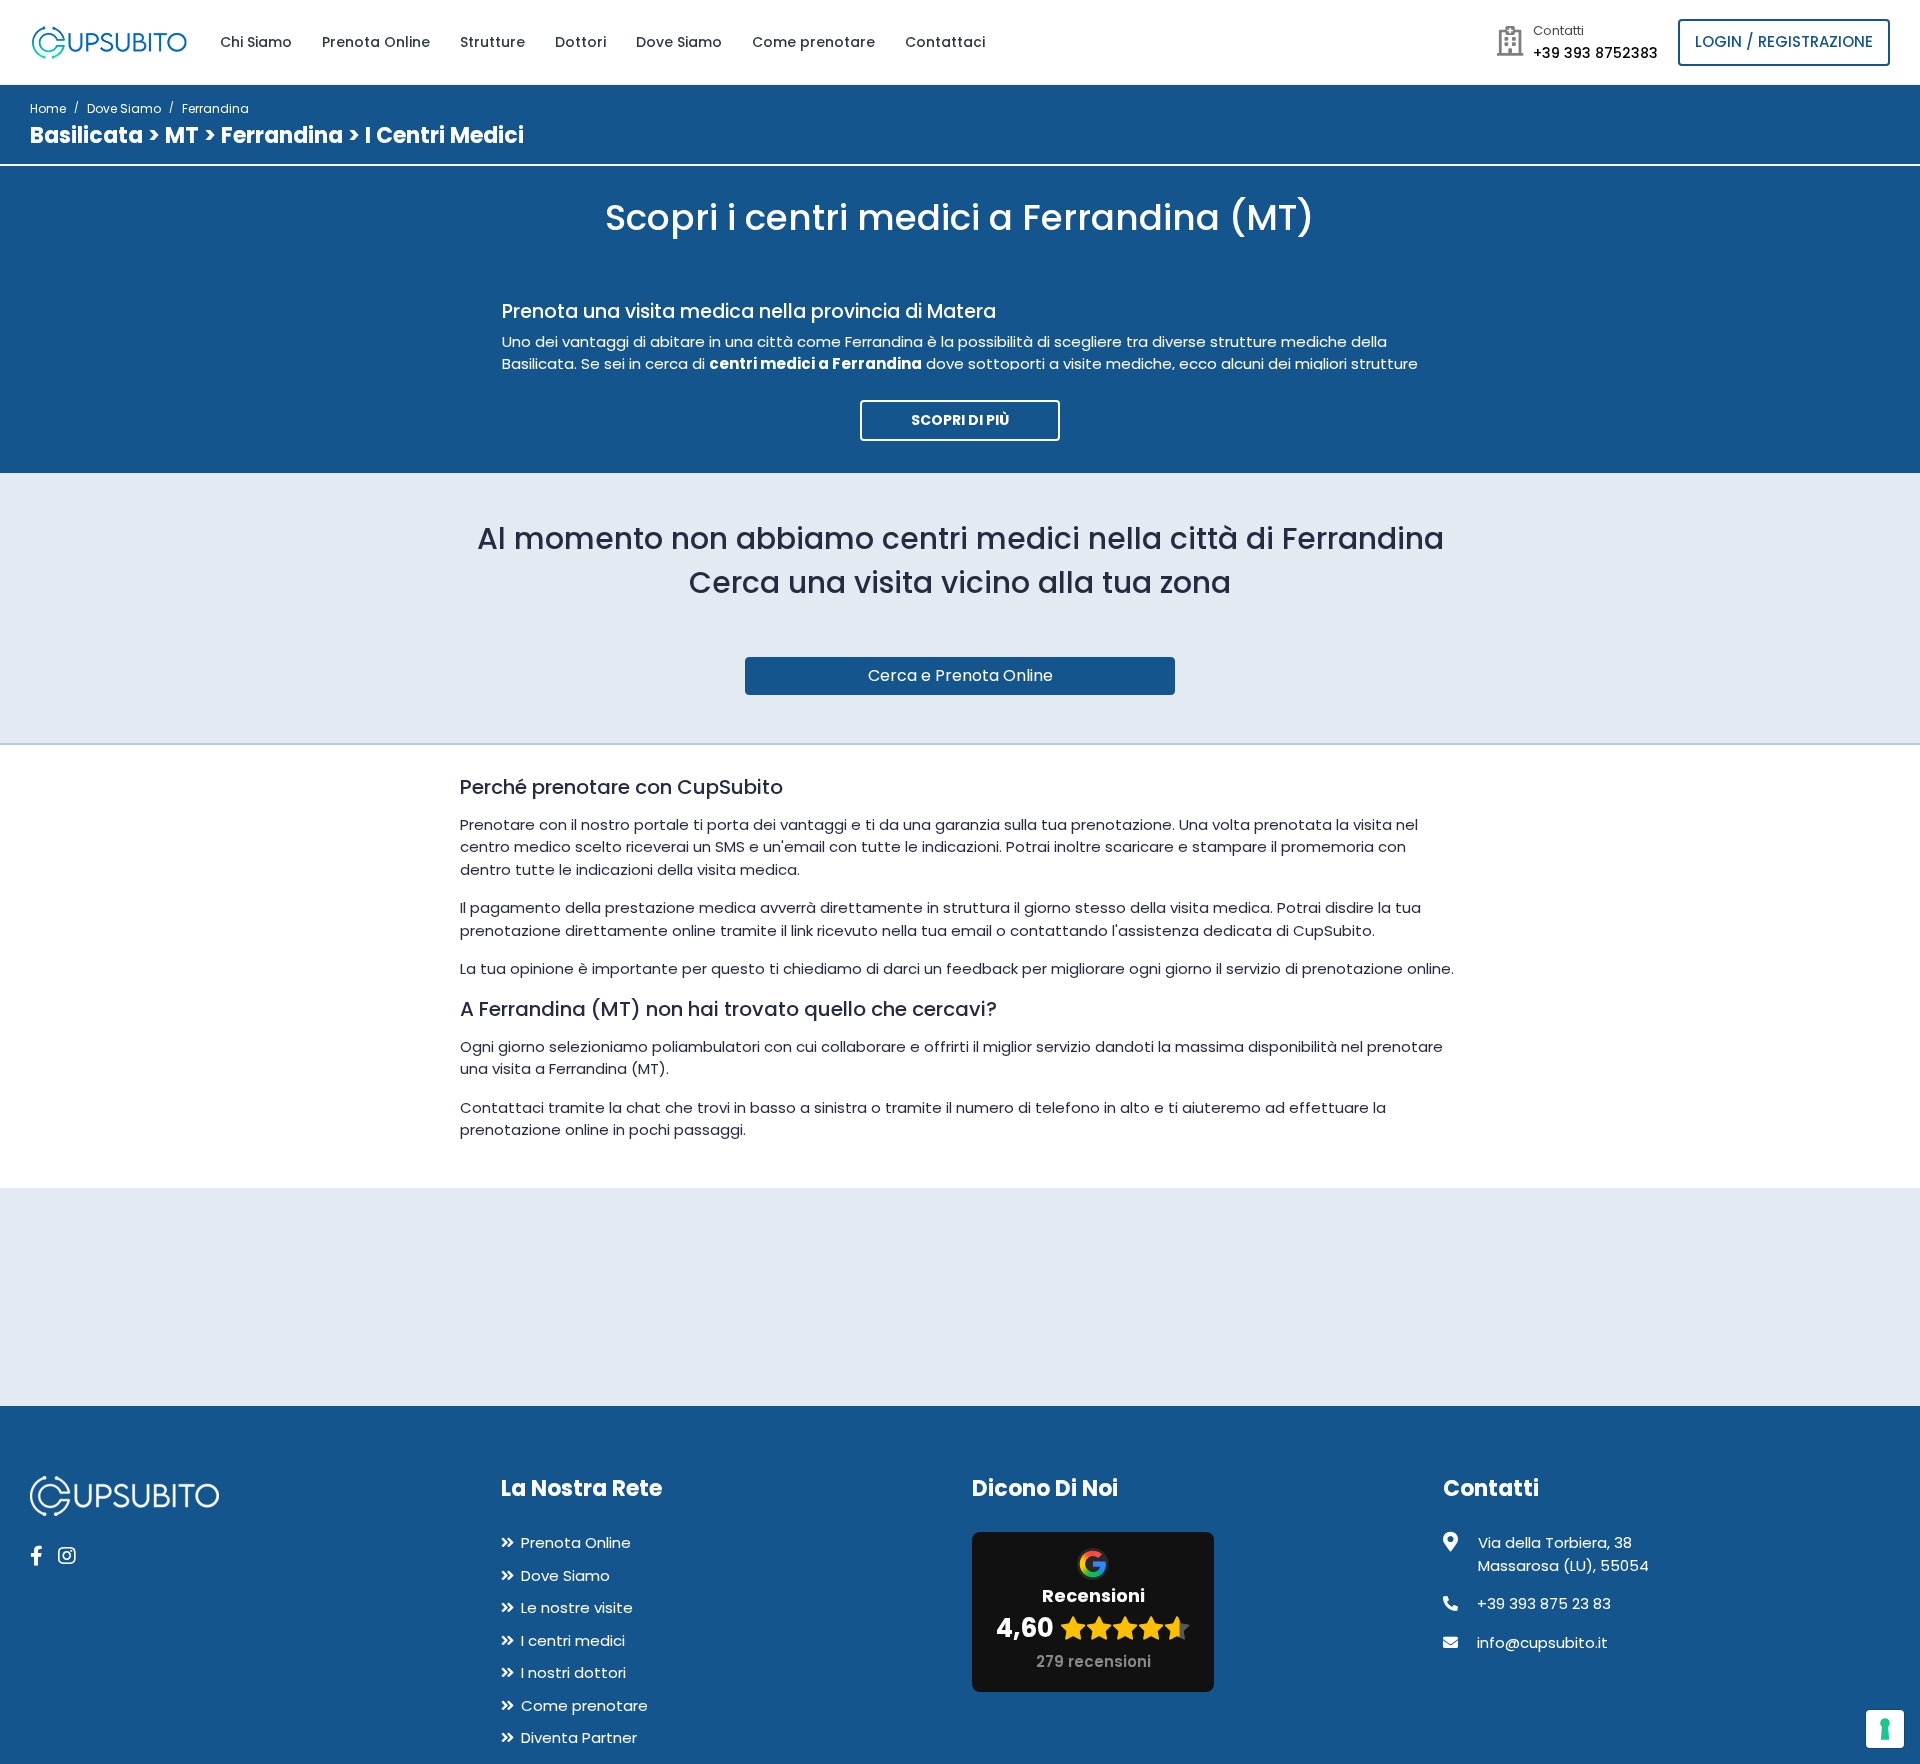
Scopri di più (960, 420)
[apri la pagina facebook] (36, 1556)
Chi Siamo (256, 42)
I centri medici (573, 1640)
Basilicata (86, 135)
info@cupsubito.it (1542, 1642)
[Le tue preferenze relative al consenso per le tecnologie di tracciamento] (1885, 1729)
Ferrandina (282, 135)
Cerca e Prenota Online (960, 675)
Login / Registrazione (1784, 41)
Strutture (492, 42)
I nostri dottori (573, 1672)
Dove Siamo (679, 42)
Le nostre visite (577, 1607)
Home (48, 108)
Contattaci (945, 42)
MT (182, 135)
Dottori (580, 42)
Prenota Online (376, 42)
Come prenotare (813, 42)
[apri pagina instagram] (67, 1556)
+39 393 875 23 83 (1544, 1603)
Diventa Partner (579, 1737)
